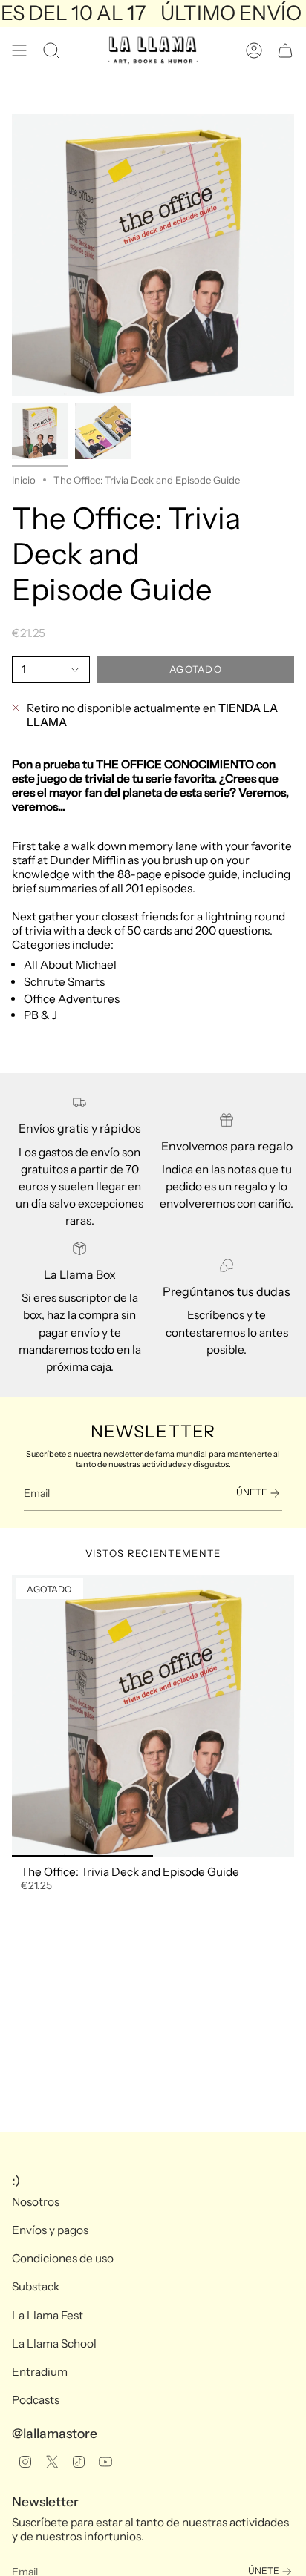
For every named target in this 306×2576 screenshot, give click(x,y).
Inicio (24, 480)
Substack (36, 2286)
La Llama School (54, 2343)
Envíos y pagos (50, 2230)
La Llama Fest (48, 2315)
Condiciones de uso (63, 2258)
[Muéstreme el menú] (19, 50)
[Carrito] (285, 50)
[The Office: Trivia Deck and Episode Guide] (153, 1716)
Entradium (40, 2372)
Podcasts (36, 2400)
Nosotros (36, 2202)
